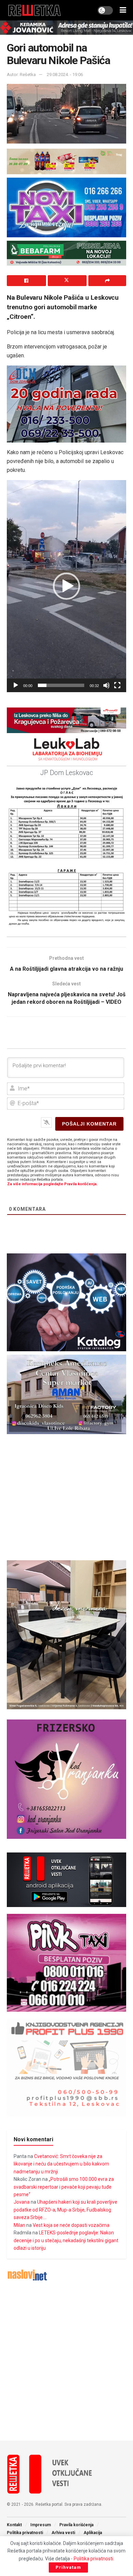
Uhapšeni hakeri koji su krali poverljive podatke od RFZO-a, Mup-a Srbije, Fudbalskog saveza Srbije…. (65, 2210)
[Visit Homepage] (35, 10)
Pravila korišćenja (76, 2525)
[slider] (61, 685)
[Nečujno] (106, 685)
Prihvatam (68, 2567)
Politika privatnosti (25, 2533)
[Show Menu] (123, 10)
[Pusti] (16, 685)
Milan (19, 2225)
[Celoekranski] (117, 685)
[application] (66, 586)
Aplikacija (93, 2533)
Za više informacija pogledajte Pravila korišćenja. (52, 1184)
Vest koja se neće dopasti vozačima (71, 2225)
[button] (66, 586)
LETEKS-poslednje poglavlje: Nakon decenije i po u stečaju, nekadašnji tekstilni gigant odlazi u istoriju (66, 2240)
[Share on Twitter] (67, 281)
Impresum (41, 2525)
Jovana (22, 2202)
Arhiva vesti (63, 2533)
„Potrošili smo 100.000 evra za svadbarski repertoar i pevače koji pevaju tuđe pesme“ (64, 2187)
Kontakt (14, 2525)
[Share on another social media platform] (107, 281)
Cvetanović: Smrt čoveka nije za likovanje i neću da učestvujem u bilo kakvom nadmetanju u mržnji (61, 2164)
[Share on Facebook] (26, 281)
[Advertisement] (66, 2361)
